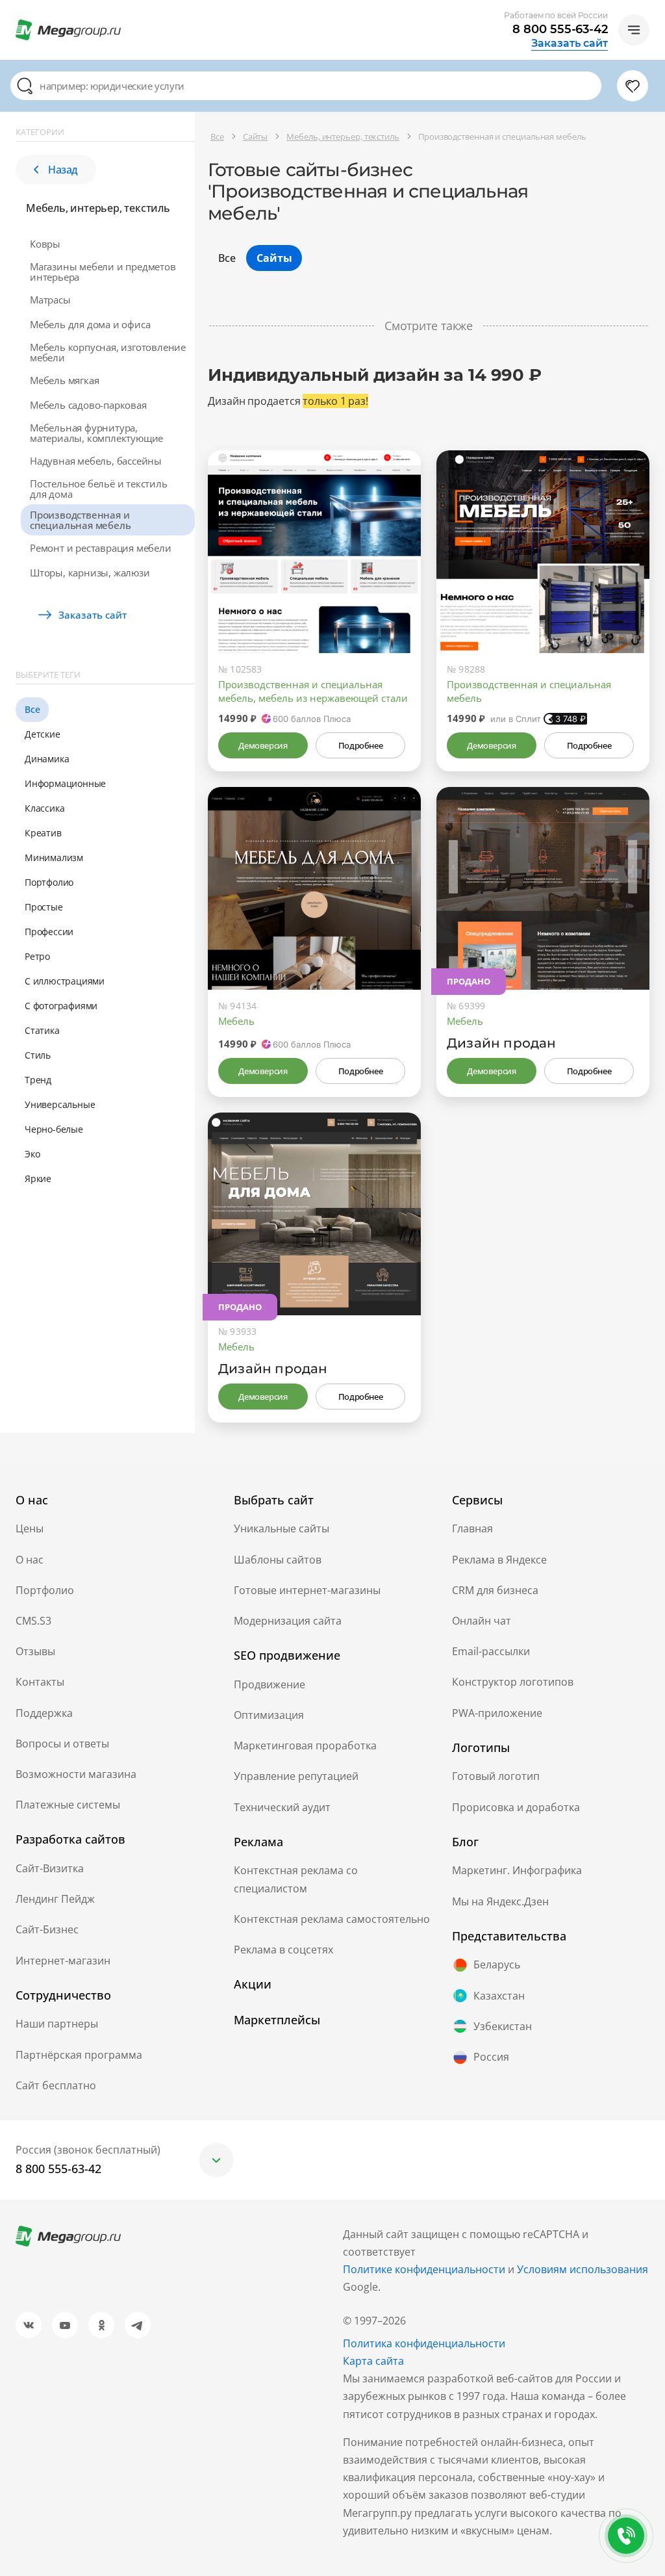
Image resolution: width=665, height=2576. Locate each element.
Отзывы (35, 1651)
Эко (32, 1154)
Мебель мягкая (64, 380)
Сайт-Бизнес (47, 1929)
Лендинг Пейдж (55, 1899)
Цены (30, 1528)
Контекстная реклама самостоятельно (332, 1919)
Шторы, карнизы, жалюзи (90, 573)
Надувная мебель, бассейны (96, 461)
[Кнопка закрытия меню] (655, 10)
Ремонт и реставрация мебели (101, 548)
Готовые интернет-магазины (307, 1590)
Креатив (43, 833)
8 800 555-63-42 (560, 29)
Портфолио (49, 882)
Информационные (65, 783)
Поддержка (44, 1713)
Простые (44, 907)
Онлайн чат (482, 1621)
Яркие (38, 1179)
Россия (491, 2057)
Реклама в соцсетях (283, 1950)
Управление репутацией (296, 1776)
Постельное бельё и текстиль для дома (99, 489)
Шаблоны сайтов (278, 1560)
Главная (472, 1528)
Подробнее (360, 745)
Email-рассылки (491, 1651)
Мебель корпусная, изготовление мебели (108, 352)
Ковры (45, 244)
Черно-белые (54, 1129)
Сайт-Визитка (50, 1868)
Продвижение (270, 1684)
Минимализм (54, 857)
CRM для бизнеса (495, 1590)
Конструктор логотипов (513, 1682)
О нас (30, 1560)
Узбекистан (503, 2026)
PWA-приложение (497, 1713)
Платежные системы (68, 1805)
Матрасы (50, 300)
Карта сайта (373, 2361)
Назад (63, 170)
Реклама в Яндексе (499, 1560)
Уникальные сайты (282, 1528)
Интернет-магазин (63, 1961)
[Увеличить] (396, 598)
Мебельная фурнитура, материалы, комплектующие (96, 433)
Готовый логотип (496, 1776)
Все (32, 709)
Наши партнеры (57, 2024)
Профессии (49, 932)
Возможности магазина (76, 1774)
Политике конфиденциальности (424, 2269)
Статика (42, 1030)
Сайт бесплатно (56, 2085)
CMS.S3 (33, 1621)
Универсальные (60, 1104)
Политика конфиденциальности (424, 2343)
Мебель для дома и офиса (90, 324)
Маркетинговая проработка (305, 1745)
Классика (44, 808)
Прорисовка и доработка (516, 1807)
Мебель (236, 1021)
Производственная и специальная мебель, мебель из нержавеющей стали (313, 691)
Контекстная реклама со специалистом (296, 1879)
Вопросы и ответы (62, 1744)
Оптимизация (269, 1715)
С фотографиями (61, 1006)
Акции (253, 1984)
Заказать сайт (570, 44)
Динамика (47, 759)
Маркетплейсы (277, 2020)
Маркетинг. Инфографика (517, 1870)
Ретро (37, 956)
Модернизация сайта (288, 1621)
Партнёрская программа (79, 2055)
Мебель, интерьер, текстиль (98, 208)
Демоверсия (263, 745)
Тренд (38, 1080)
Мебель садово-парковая (88, 405)
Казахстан (499, 1996)
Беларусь (497, 1964)
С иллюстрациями (65, 981)
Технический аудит (282, 1807)
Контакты (40, 1682)
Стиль (38, 1055)
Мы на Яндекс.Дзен (500, 1901)
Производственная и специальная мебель (80, 520)
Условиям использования (583, 2269)
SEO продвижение (287, 1655)
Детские (43, 734)
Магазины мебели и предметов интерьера (103, 272)
